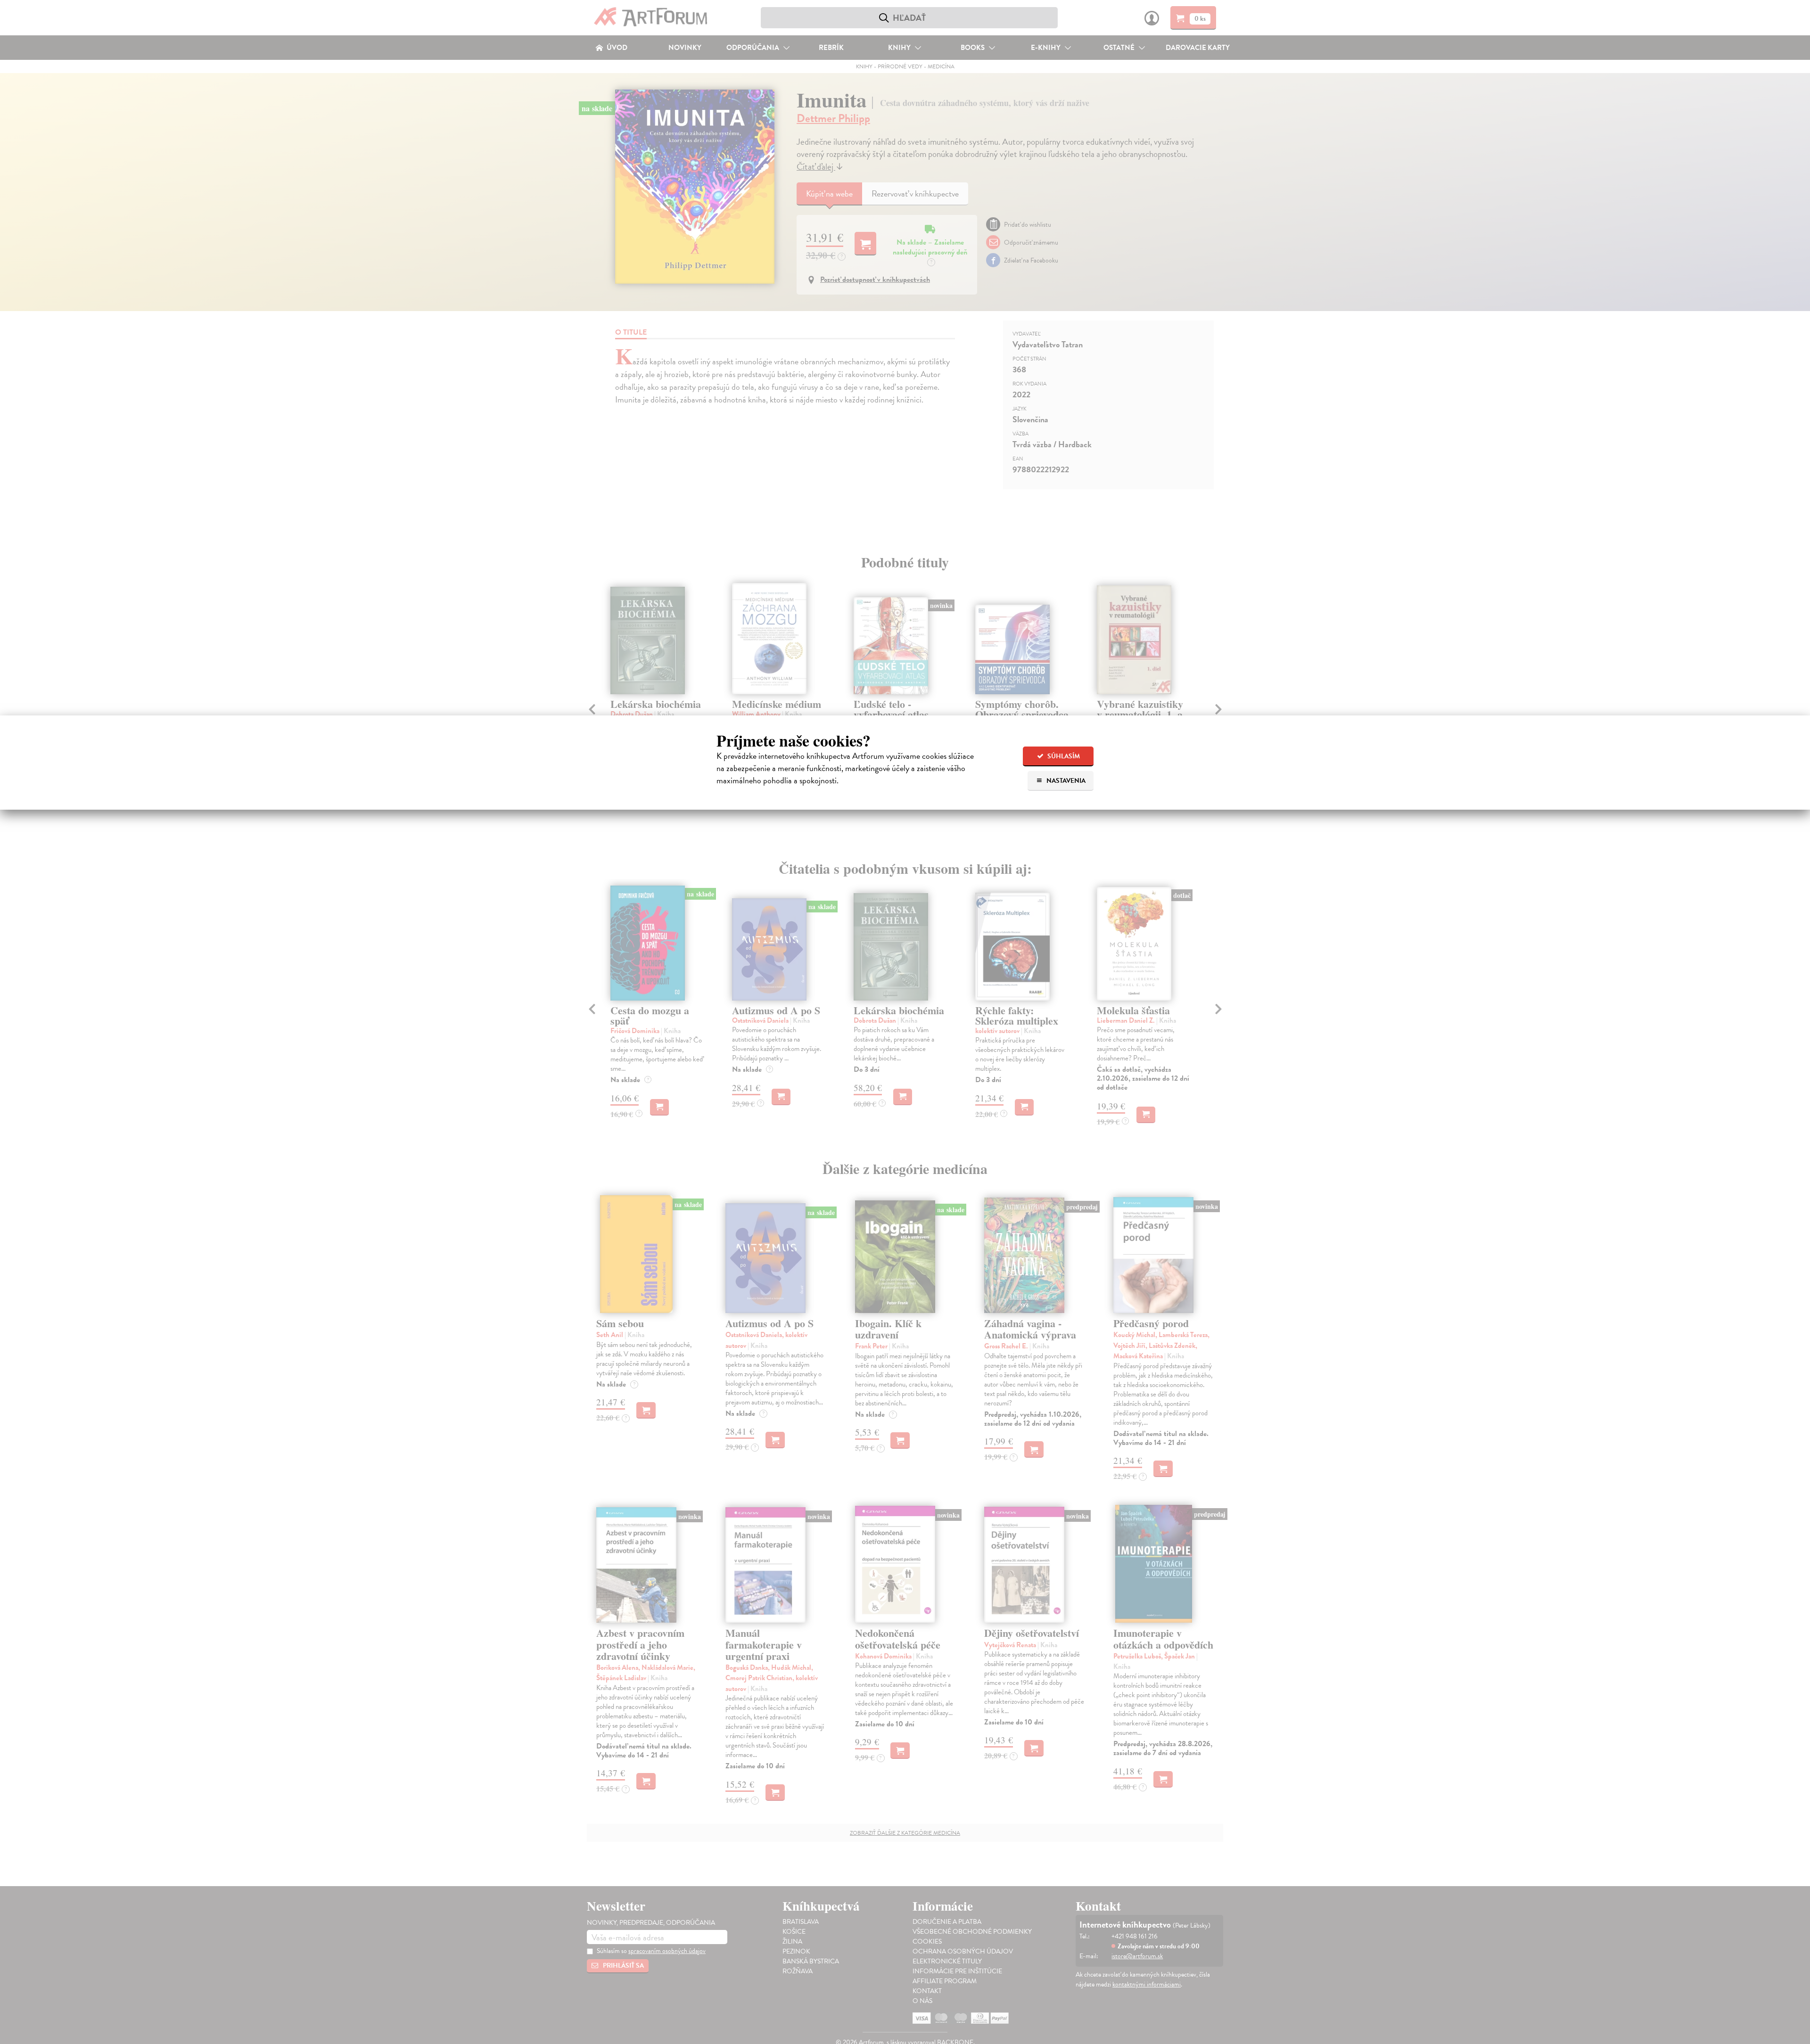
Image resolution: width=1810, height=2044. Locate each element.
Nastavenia (1065, 781)
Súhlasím (1063, 756)
